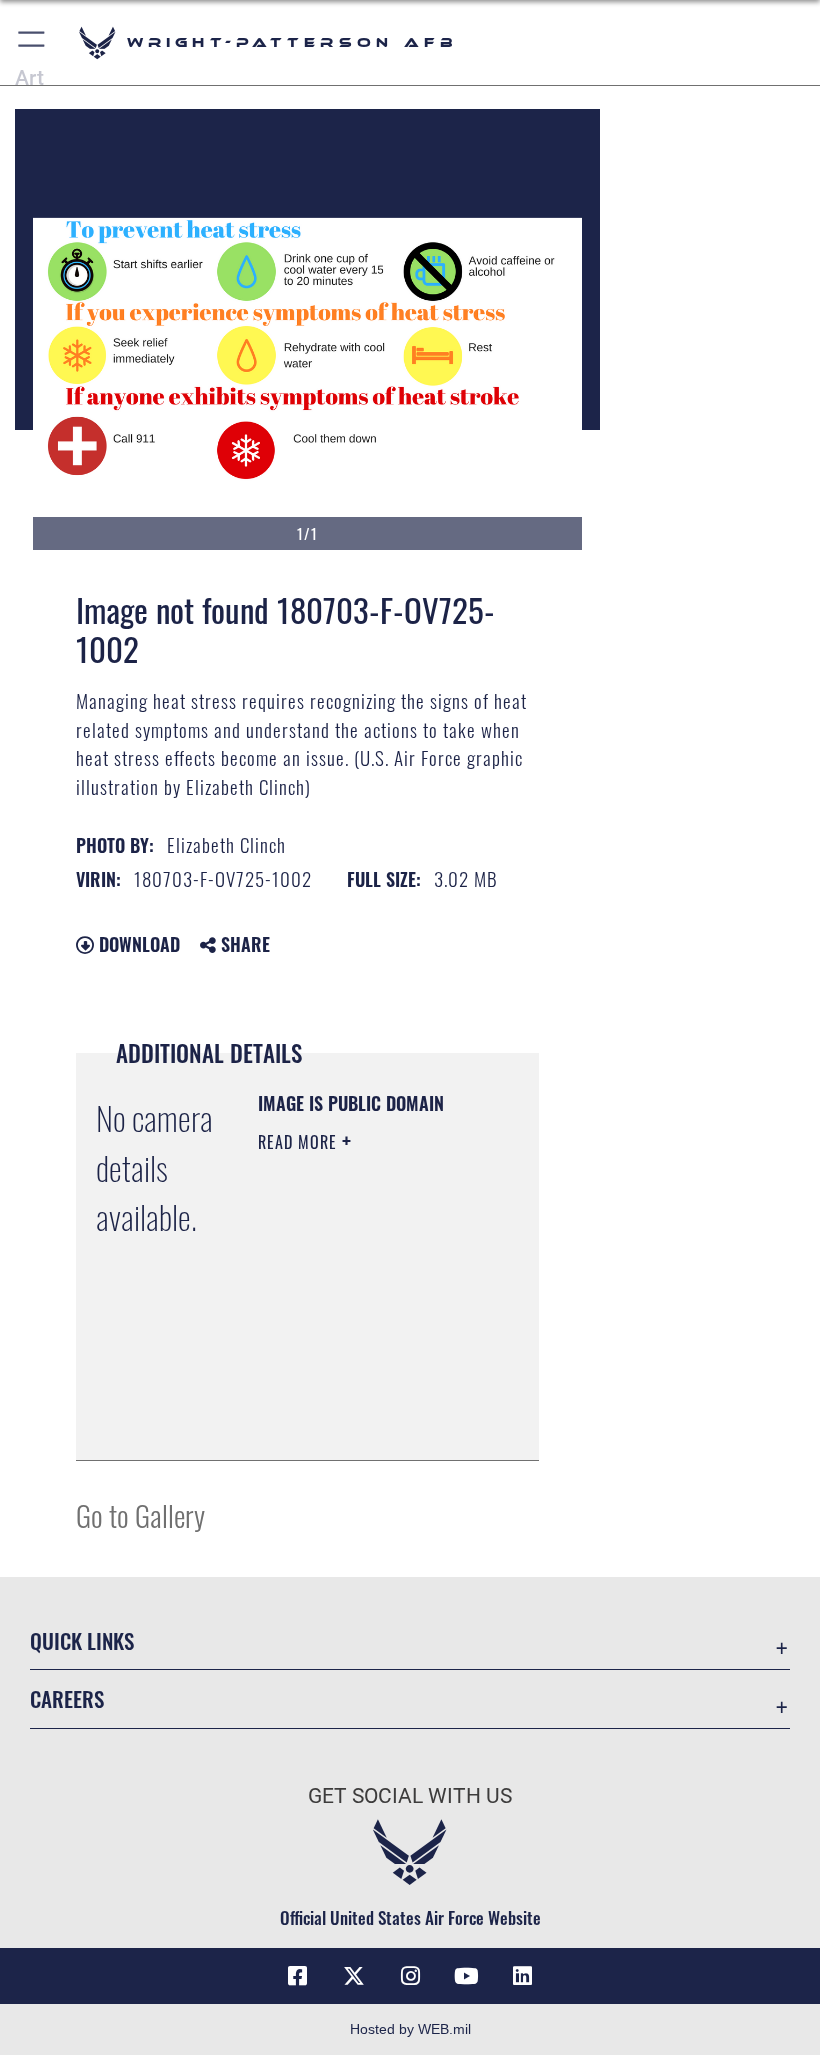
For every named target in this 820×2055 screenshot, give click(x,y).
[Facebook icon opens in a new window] (298, 1976)
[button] (32, 42)
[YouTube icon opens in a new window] (466, 1976)
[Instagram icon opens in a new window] (410, 1976)
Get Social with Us (410, 1796)
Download (137, 944)
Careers (67, 1698)
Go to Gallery (140, 1514)
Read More (300, 1142)
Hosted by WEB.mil (410, 2029)
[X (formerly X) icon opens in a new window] (354, 1976)
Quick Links (82, 1640)
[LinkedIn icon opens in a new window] (522, 1976)
